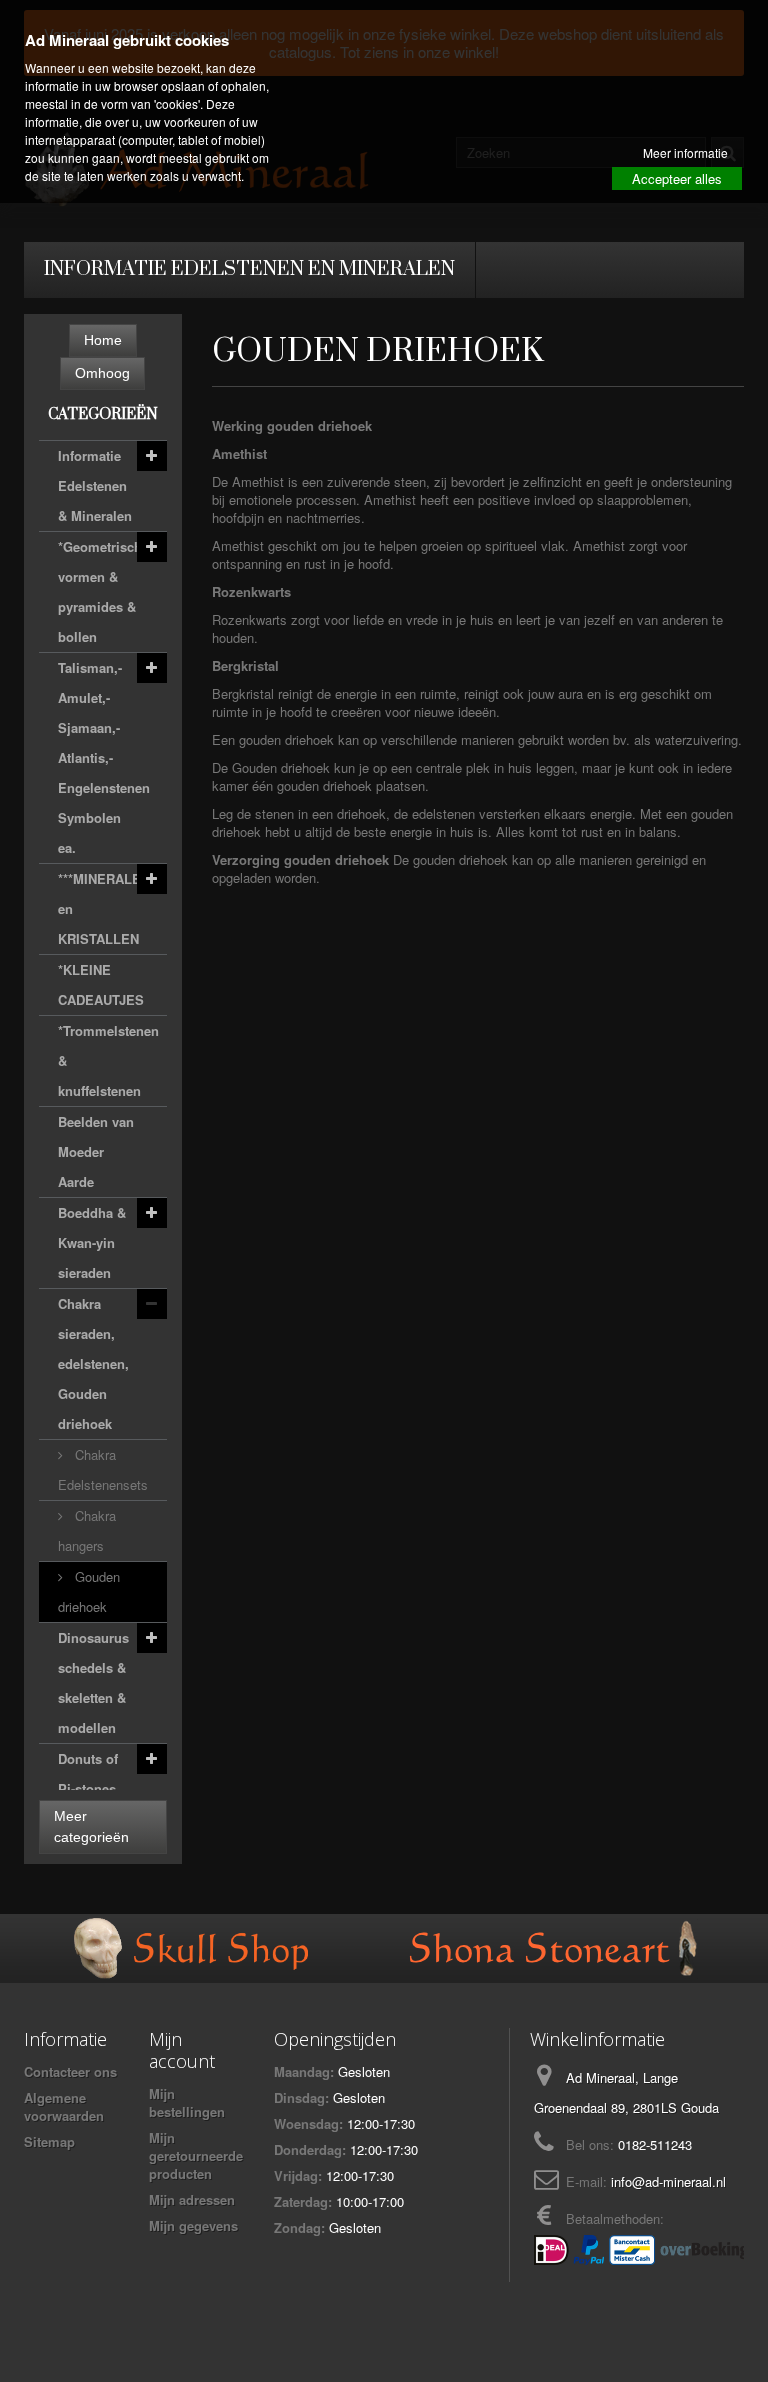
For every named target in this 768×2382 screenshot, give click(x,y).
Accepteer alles (677, 178)
